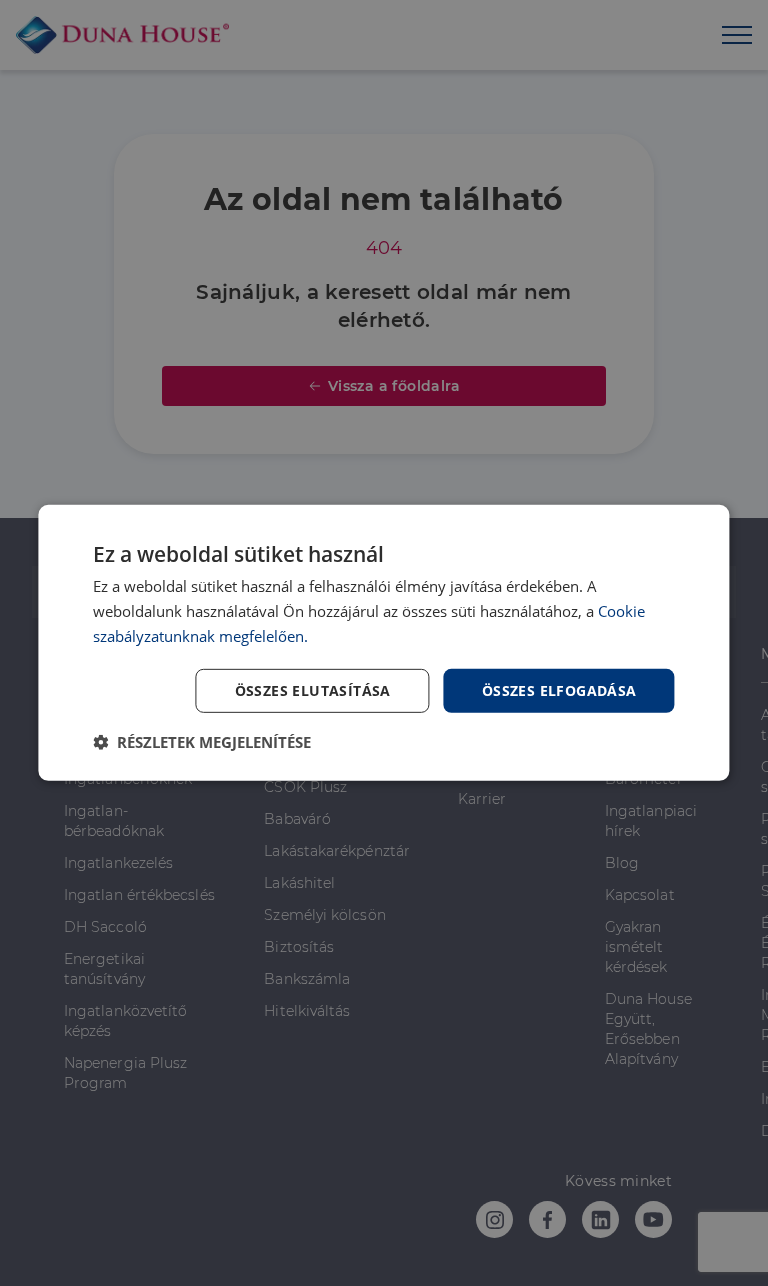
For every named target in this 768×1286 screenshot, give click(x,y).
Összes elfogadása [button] (559, 689)
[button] (202, 742)
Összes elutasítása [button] (313, 689)
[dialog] (383, 643)
